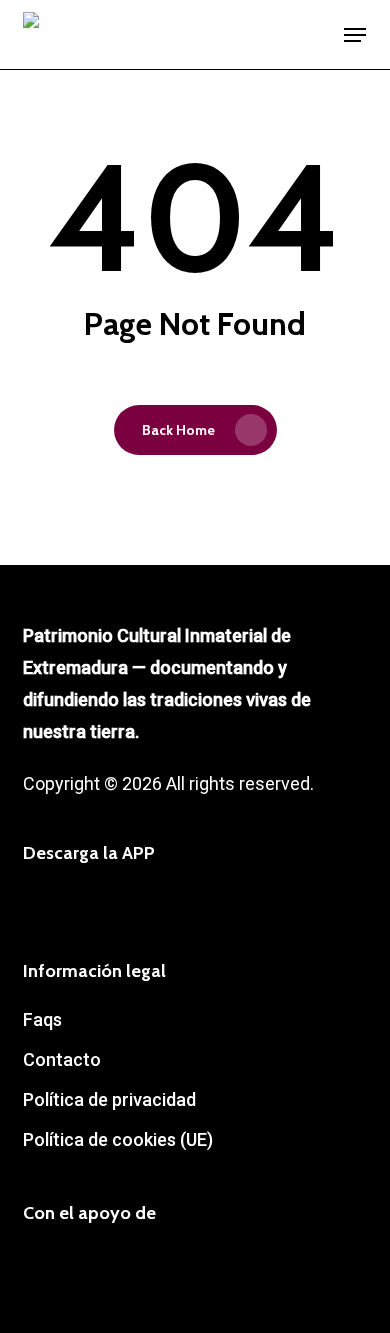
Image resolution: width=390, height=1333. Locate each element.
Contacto (62, 1059)
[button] (355, 35)
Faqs (42, 1019)
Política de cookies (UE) (118, 1139)
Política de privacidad (109, 1099)
